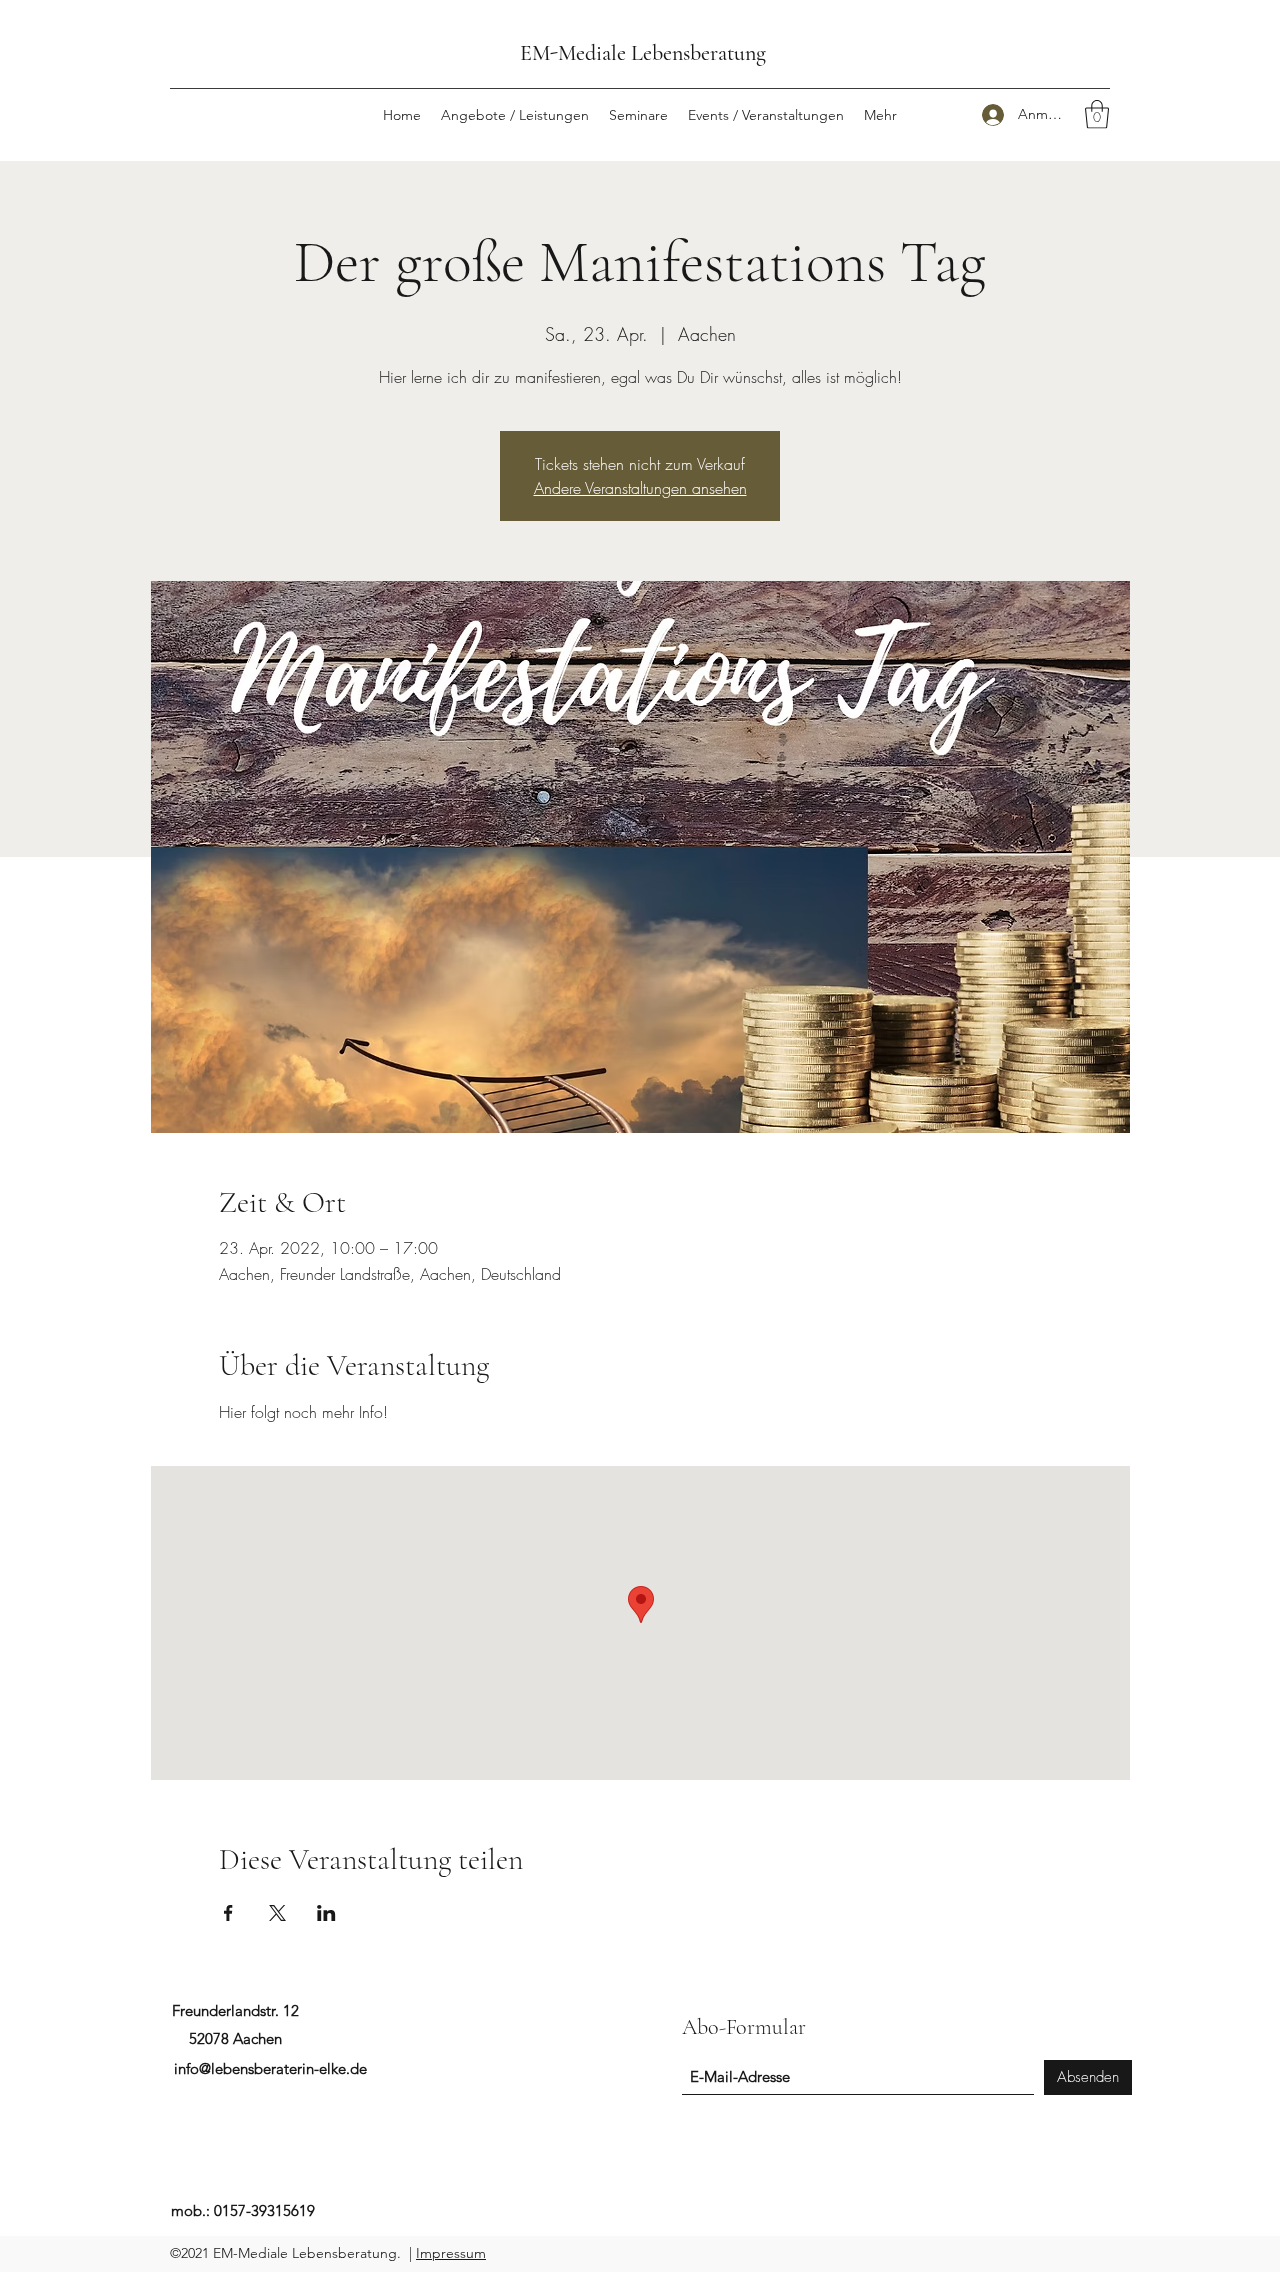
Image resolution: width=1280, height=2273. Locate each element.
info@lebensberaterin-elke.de (270, 2068)
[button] (1097, 114)
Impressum (451, 2253)
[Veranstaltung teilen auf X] (277, 1913)
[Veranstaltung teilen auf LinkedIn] (326, 1913)
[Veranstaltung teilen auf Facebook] (228, 1913)
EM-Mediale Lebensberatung (643, 53)
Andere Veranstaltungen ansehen (640, 488)
